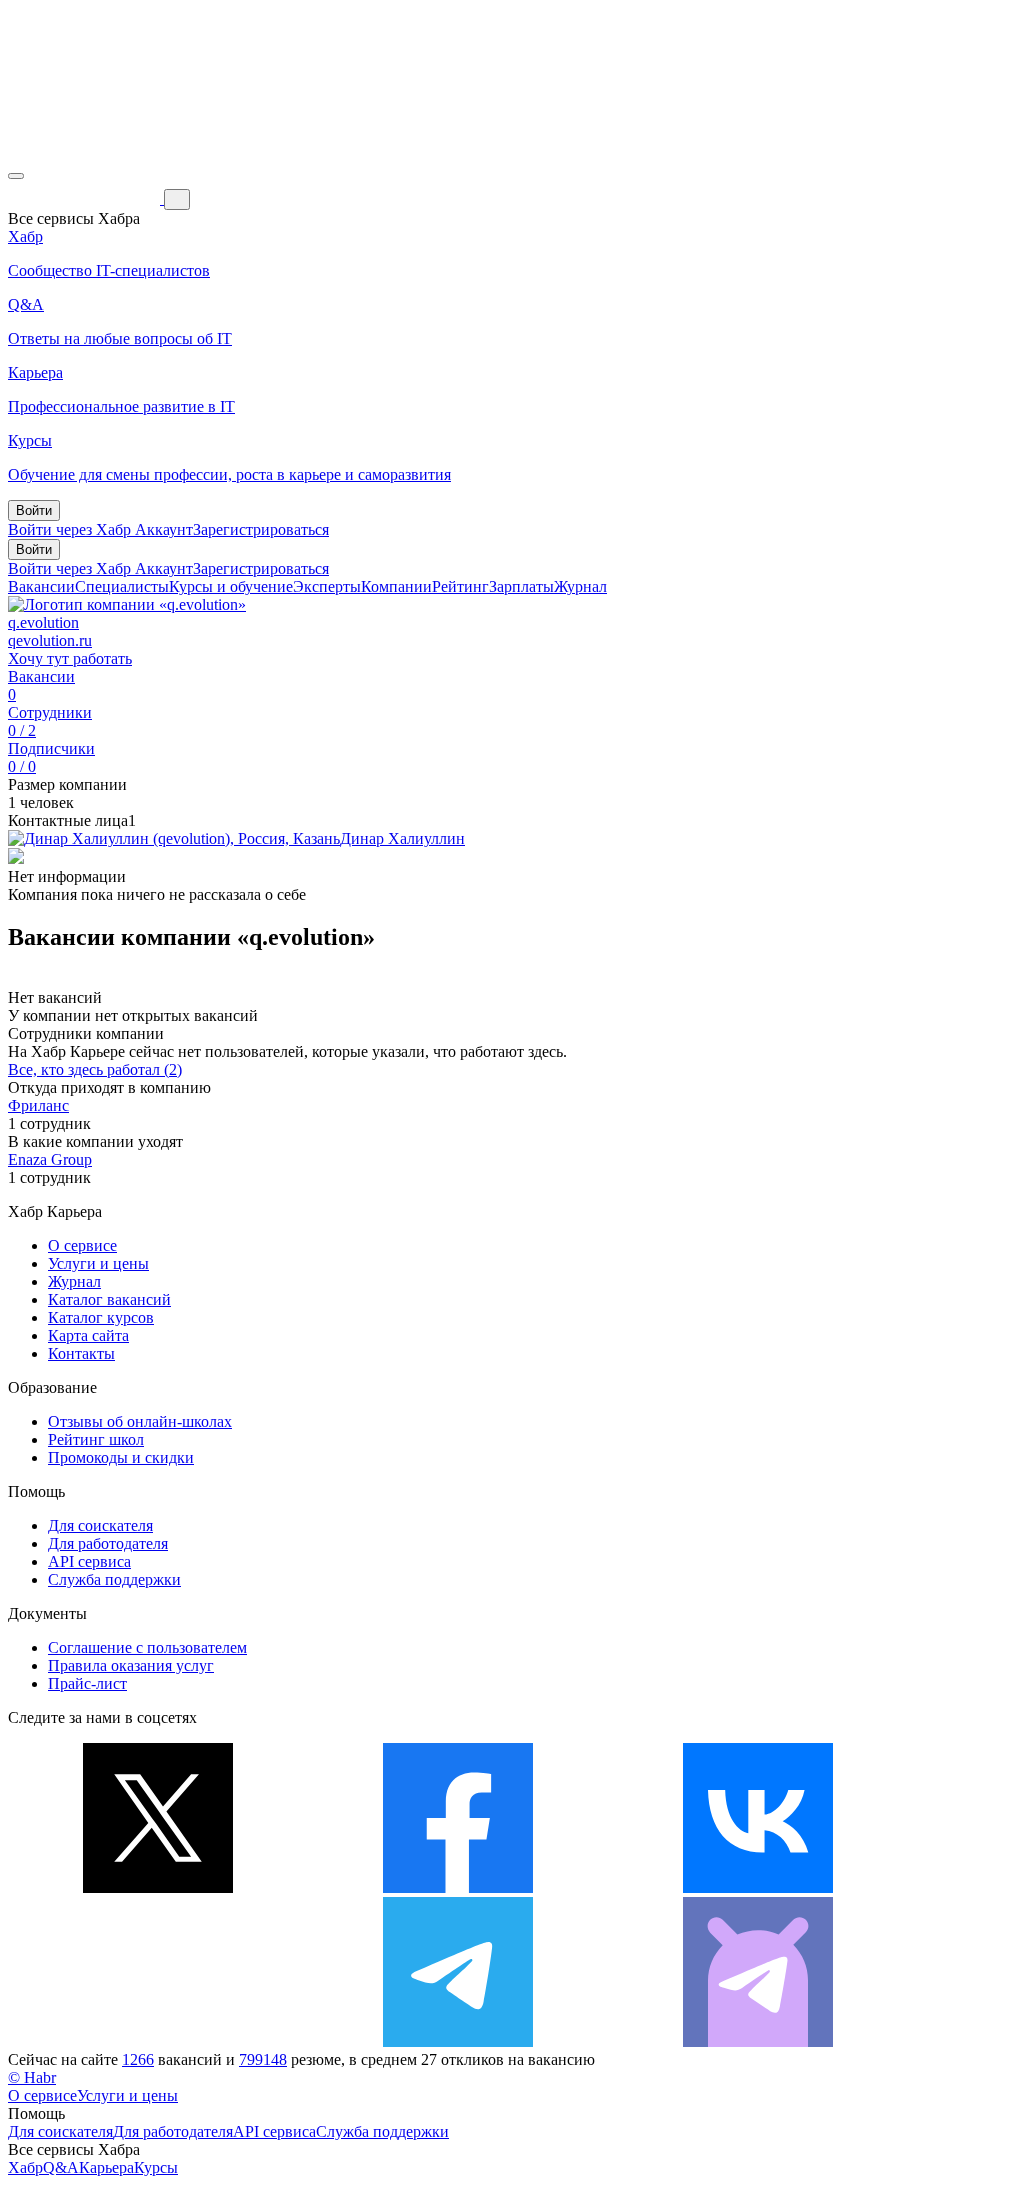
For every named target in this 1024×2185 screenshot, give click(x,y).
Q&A (61, 2167)
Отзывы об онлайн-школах (140, 1421)
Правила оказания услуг (131, 1665)
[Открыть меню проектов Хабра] (16, 176)
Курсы (156, 2167)
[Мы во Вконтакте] (758, 1887)
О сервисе (82, 1245)
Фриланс (38, 1105)
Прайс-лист (87, 1683)
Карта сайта (88, 1335)
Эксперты (327, 586)
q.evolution (43, 622)
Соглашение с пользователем (147, 1647)
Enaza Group (50, 1159)
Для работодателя (108, 1543)
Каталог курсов (101, 1317)
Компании (396, 586)
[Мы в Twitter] (158, 1887)
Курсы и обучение (231, 586)
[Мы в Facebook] (458, 1887)
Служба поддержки (114, 1579)
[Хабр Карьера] (86, 198)
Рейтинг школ (96, 1439)
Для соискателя (100, 1525)
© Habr (32, 2077)
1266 (138, 2059)
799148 (263, 2059)
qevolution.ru (50, 640)
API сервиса (89, 1561)
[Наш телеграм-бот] (758, 2041)
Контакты (81, 1353)
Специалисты (122, 586)
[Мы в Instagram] (158, 2041)
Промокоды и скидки (121, 1457)
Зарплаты (521, 586)
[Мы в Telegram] (458, 2041)
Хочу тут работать (70, 658)
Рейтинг (460, 586)
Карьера (106, 2167)
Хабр (25, 2167)
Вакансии (41, 586)
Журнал (580, 586)
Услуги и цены (98, 1263)
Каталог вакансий (109, 1299)
